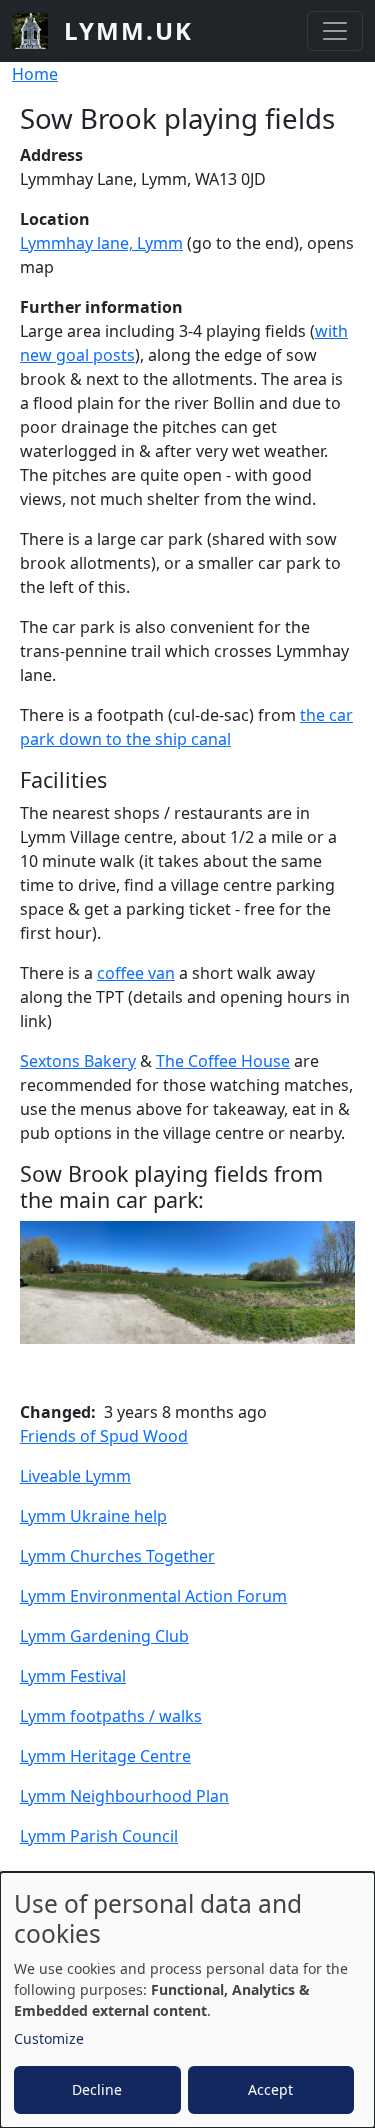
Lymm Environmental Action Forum (153, 1596)
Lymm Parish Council (99, 1836)
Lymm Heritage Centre (105, 1756)
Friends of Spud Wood (104, 1436)
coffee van (136, 973)
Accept (270, 2089)
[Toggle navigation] (335, 31)
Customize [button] (49, 2038)
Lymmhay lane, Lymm (101, 243)
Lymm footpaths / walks (111, 1716)
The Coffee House (223, 1061)
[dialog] (187, 2000)
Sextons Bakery (78, 1061)
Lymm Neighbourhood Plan (124, 1796)
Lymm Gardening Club (104, 1636)
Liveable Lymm (75, 1476)
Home (35, 74)
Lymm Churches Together (117, 1556)
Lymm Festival (73, 1676)
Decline (97, 2089)
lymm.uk (128, 30)
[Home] (38, 31)
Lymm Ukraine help (93, 1516)
